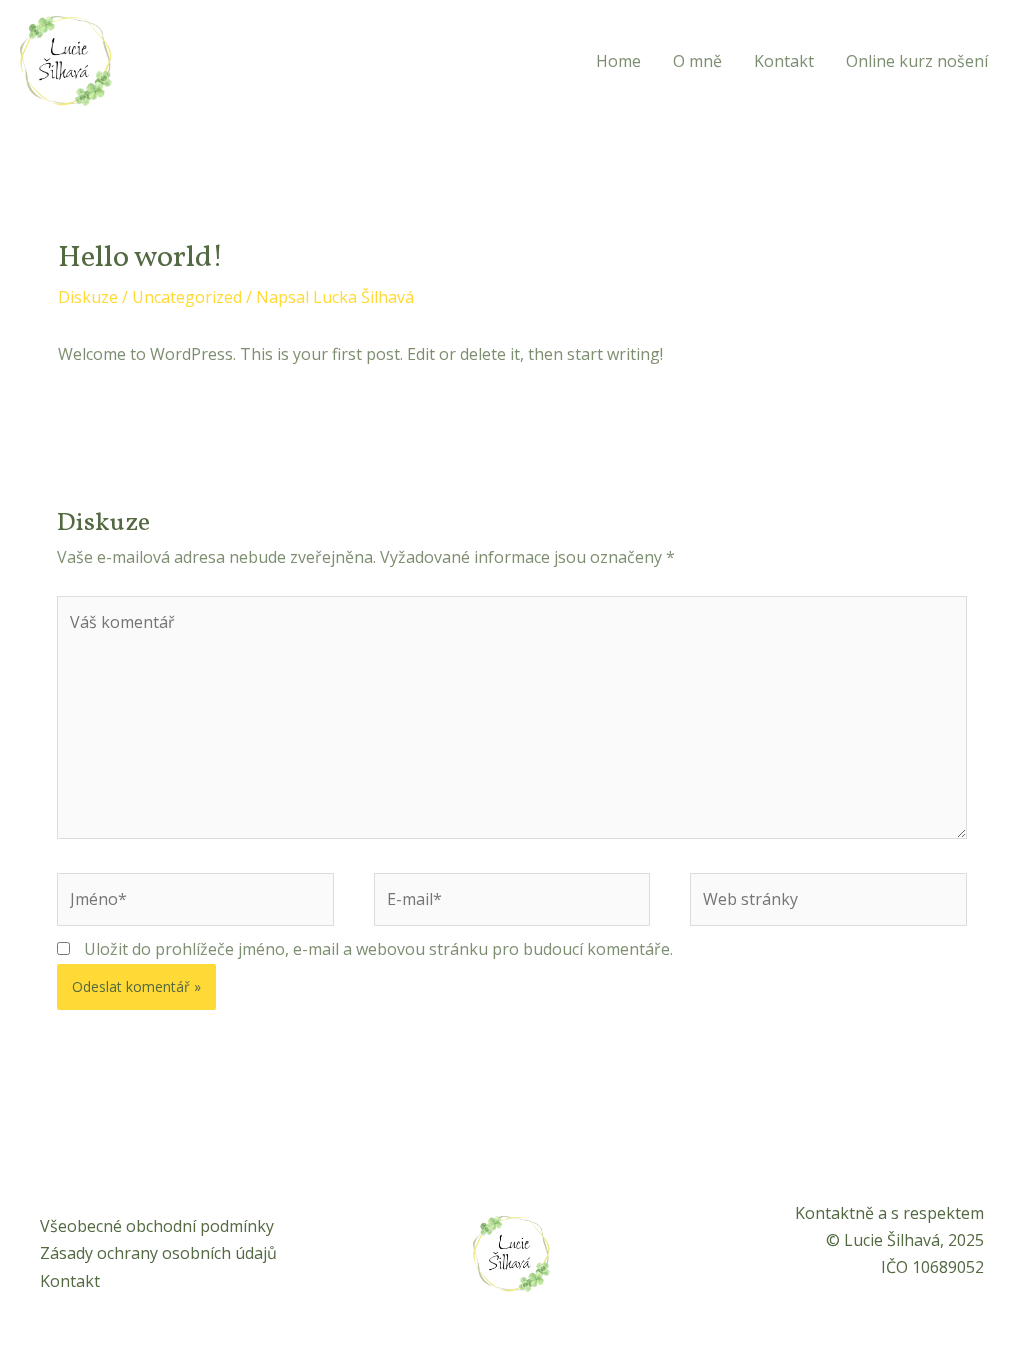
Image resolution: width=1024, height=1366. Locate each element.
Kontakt (784, 61)
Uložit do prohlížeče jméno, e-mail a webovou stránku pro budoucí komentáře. (378, 949)
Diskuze (88, 297)
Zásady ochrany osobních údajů (158, 1253)
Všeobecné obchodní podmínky (157, 1226)
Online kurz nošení (917, 61)
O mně (697, 61)
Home (618, 61)
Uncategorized (187, 297)
